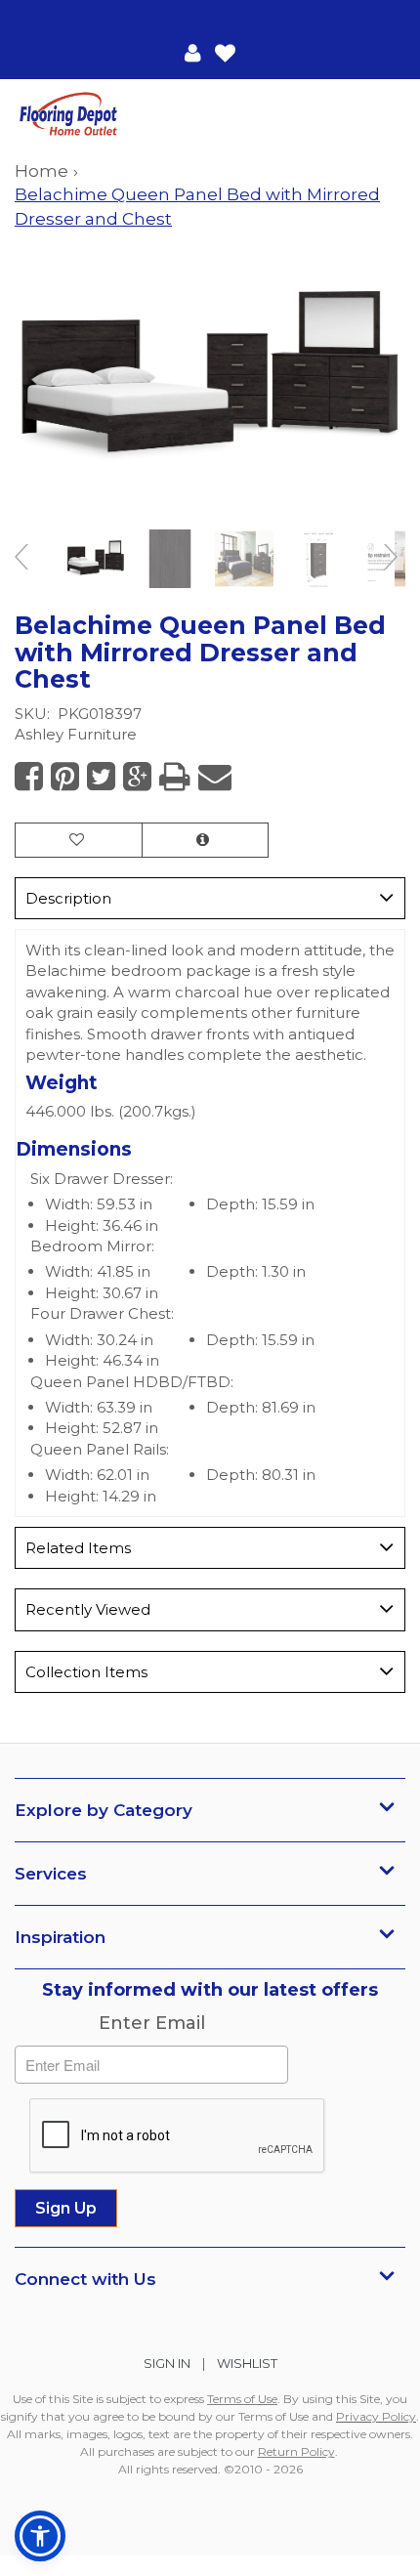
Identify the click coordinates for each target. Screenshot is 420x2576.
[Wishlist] (225, 52)
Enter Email (152, 2023)
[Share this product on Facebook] (29, 777)
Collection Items (86, 1672)
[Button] (389, 115)
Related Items (78, 1548)
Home (42, 171)
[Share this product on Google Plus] (137, 777)
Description (68, 898)
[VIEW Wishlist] (79, 840)
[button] (193, 52)
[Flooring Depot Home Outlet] (112, 116)
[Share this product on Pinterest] (65, 777)
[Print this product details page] (175, 777)
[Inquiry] (205, 840)
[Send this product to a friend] (215, 777)
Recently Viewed (88, 1609)
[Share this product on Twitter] (101, 777)
